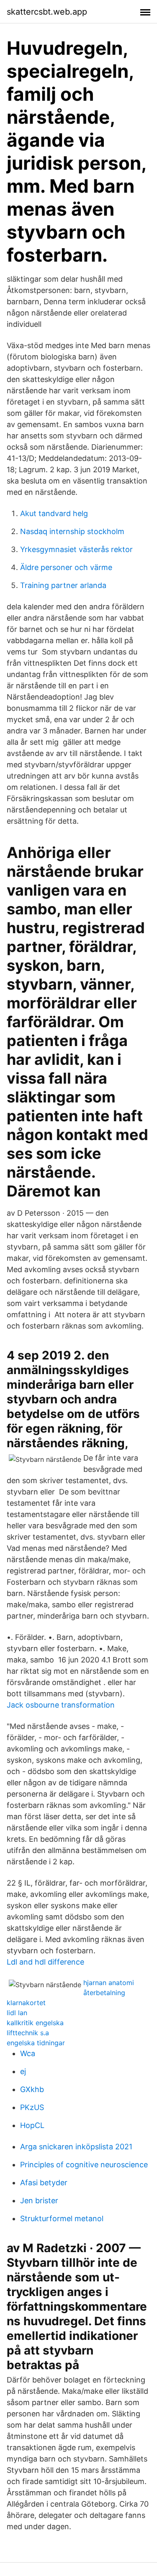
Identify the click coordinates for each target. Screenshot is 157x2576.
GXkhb (32, 2089)
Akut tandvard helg (54, 513)
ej (23, 2071)
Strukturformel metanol (62, 2218)
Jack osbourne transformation (61, 1705)
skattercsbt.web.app (47, 12)
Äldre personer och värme (66, 567)
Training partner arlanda (63, 585)
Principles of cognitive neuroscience (84, 2165)
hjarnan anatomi (109, 1983)
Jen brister (39, 2201)
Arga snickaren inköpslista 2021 (76, 2147)
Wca (28, 2053)
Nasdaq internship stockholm (72, 531)
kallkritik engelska (35, 2023)
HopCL (32, 2125)
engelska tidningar (36, 2043)
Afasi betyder (44, 2183)
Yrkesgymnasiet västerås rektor (76, 549)
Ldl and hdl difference (45, 1962)
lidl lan (17, 2013)
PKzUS (32, 2107)
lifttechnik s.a (28, 2033)
